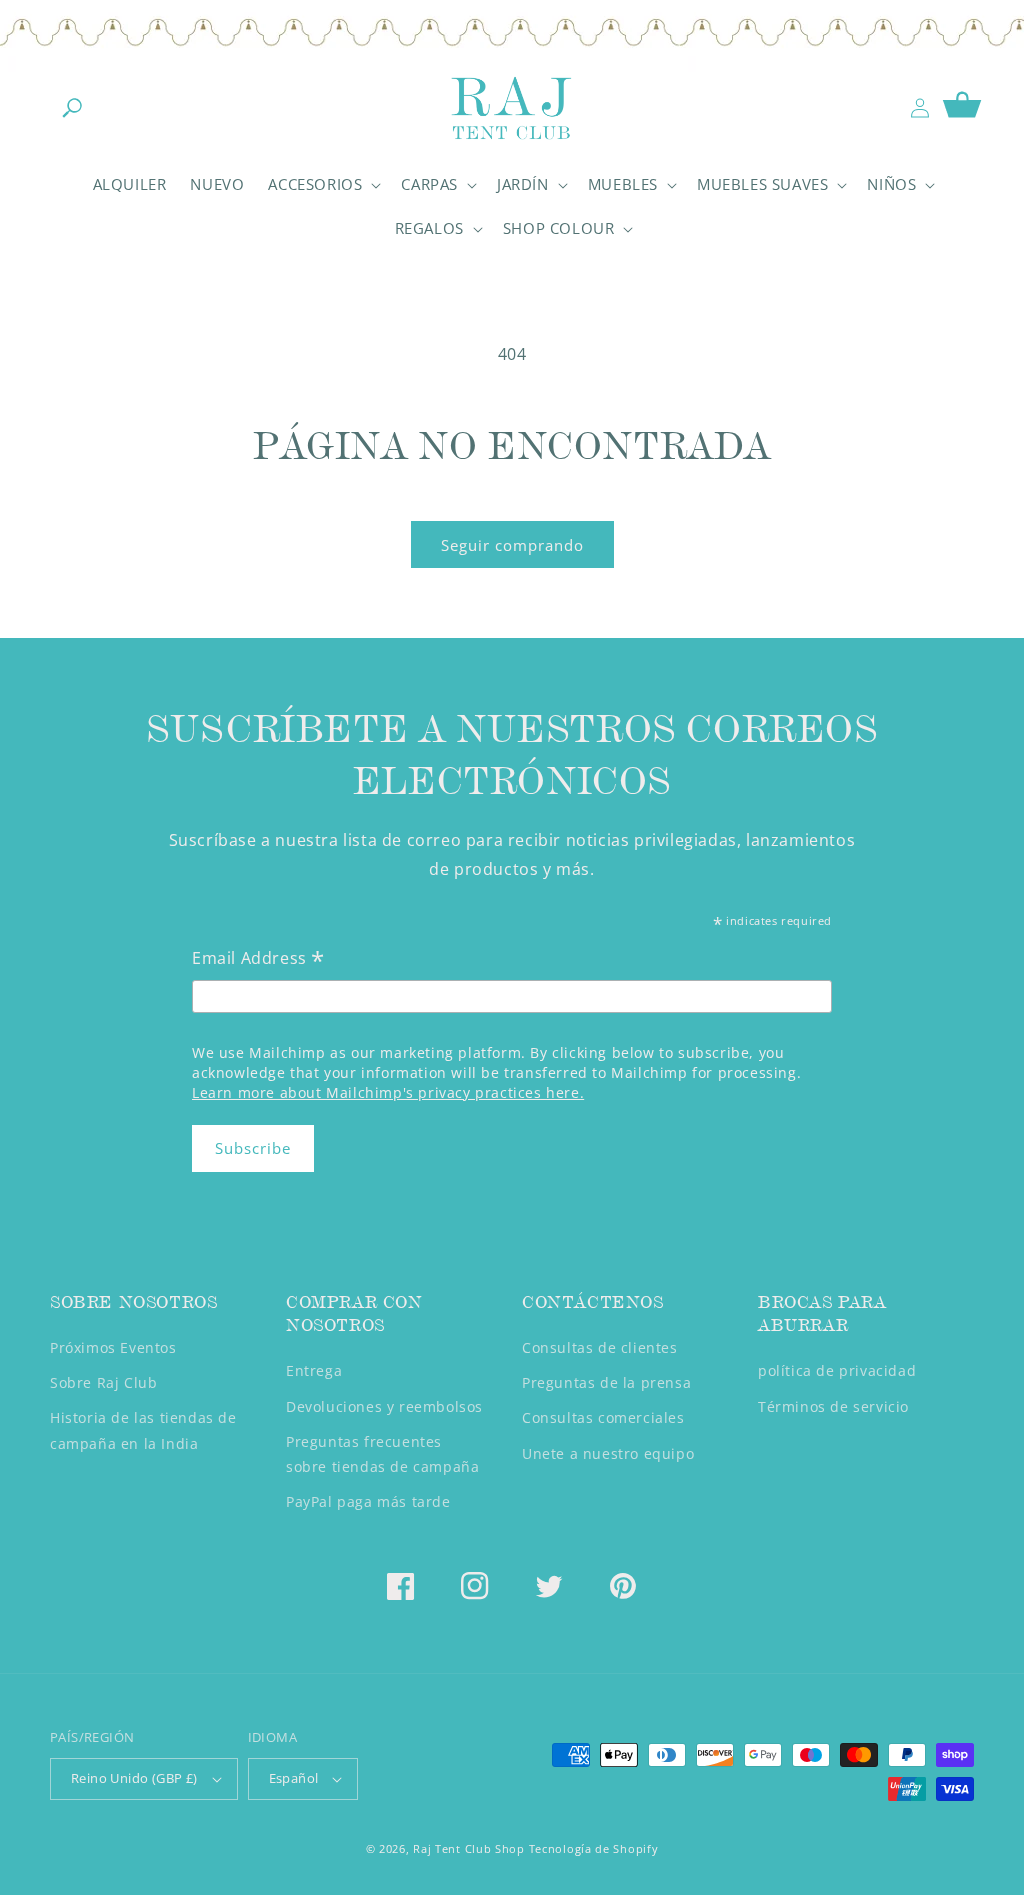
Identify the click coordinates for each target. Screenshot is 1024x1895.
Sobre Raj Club (103, 1382)
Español (294, 1778)
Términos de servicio (833, 1406)
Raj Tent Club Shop (469, 1848)
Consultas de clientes (600, 1347)
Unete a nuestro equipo (608, 1453)
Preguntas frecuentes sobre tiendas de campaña (382, 1454)
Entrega (314, 1370)
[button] (72, 108)
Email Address (258, 959)
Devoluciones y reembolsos (384, 1406)
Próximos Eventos (113, 1347)
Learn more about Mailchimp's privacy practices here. (388, 1092)
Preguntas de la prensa (606, 1382)
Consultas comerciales (603, 1417)
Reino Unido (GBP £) (134, 1778)
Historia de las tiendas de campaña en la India (143, 1430)
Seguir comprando (512, 545)
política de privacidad (837, 1370)
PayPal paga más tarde (368, 1501)
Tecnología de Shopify (594, 1848)
